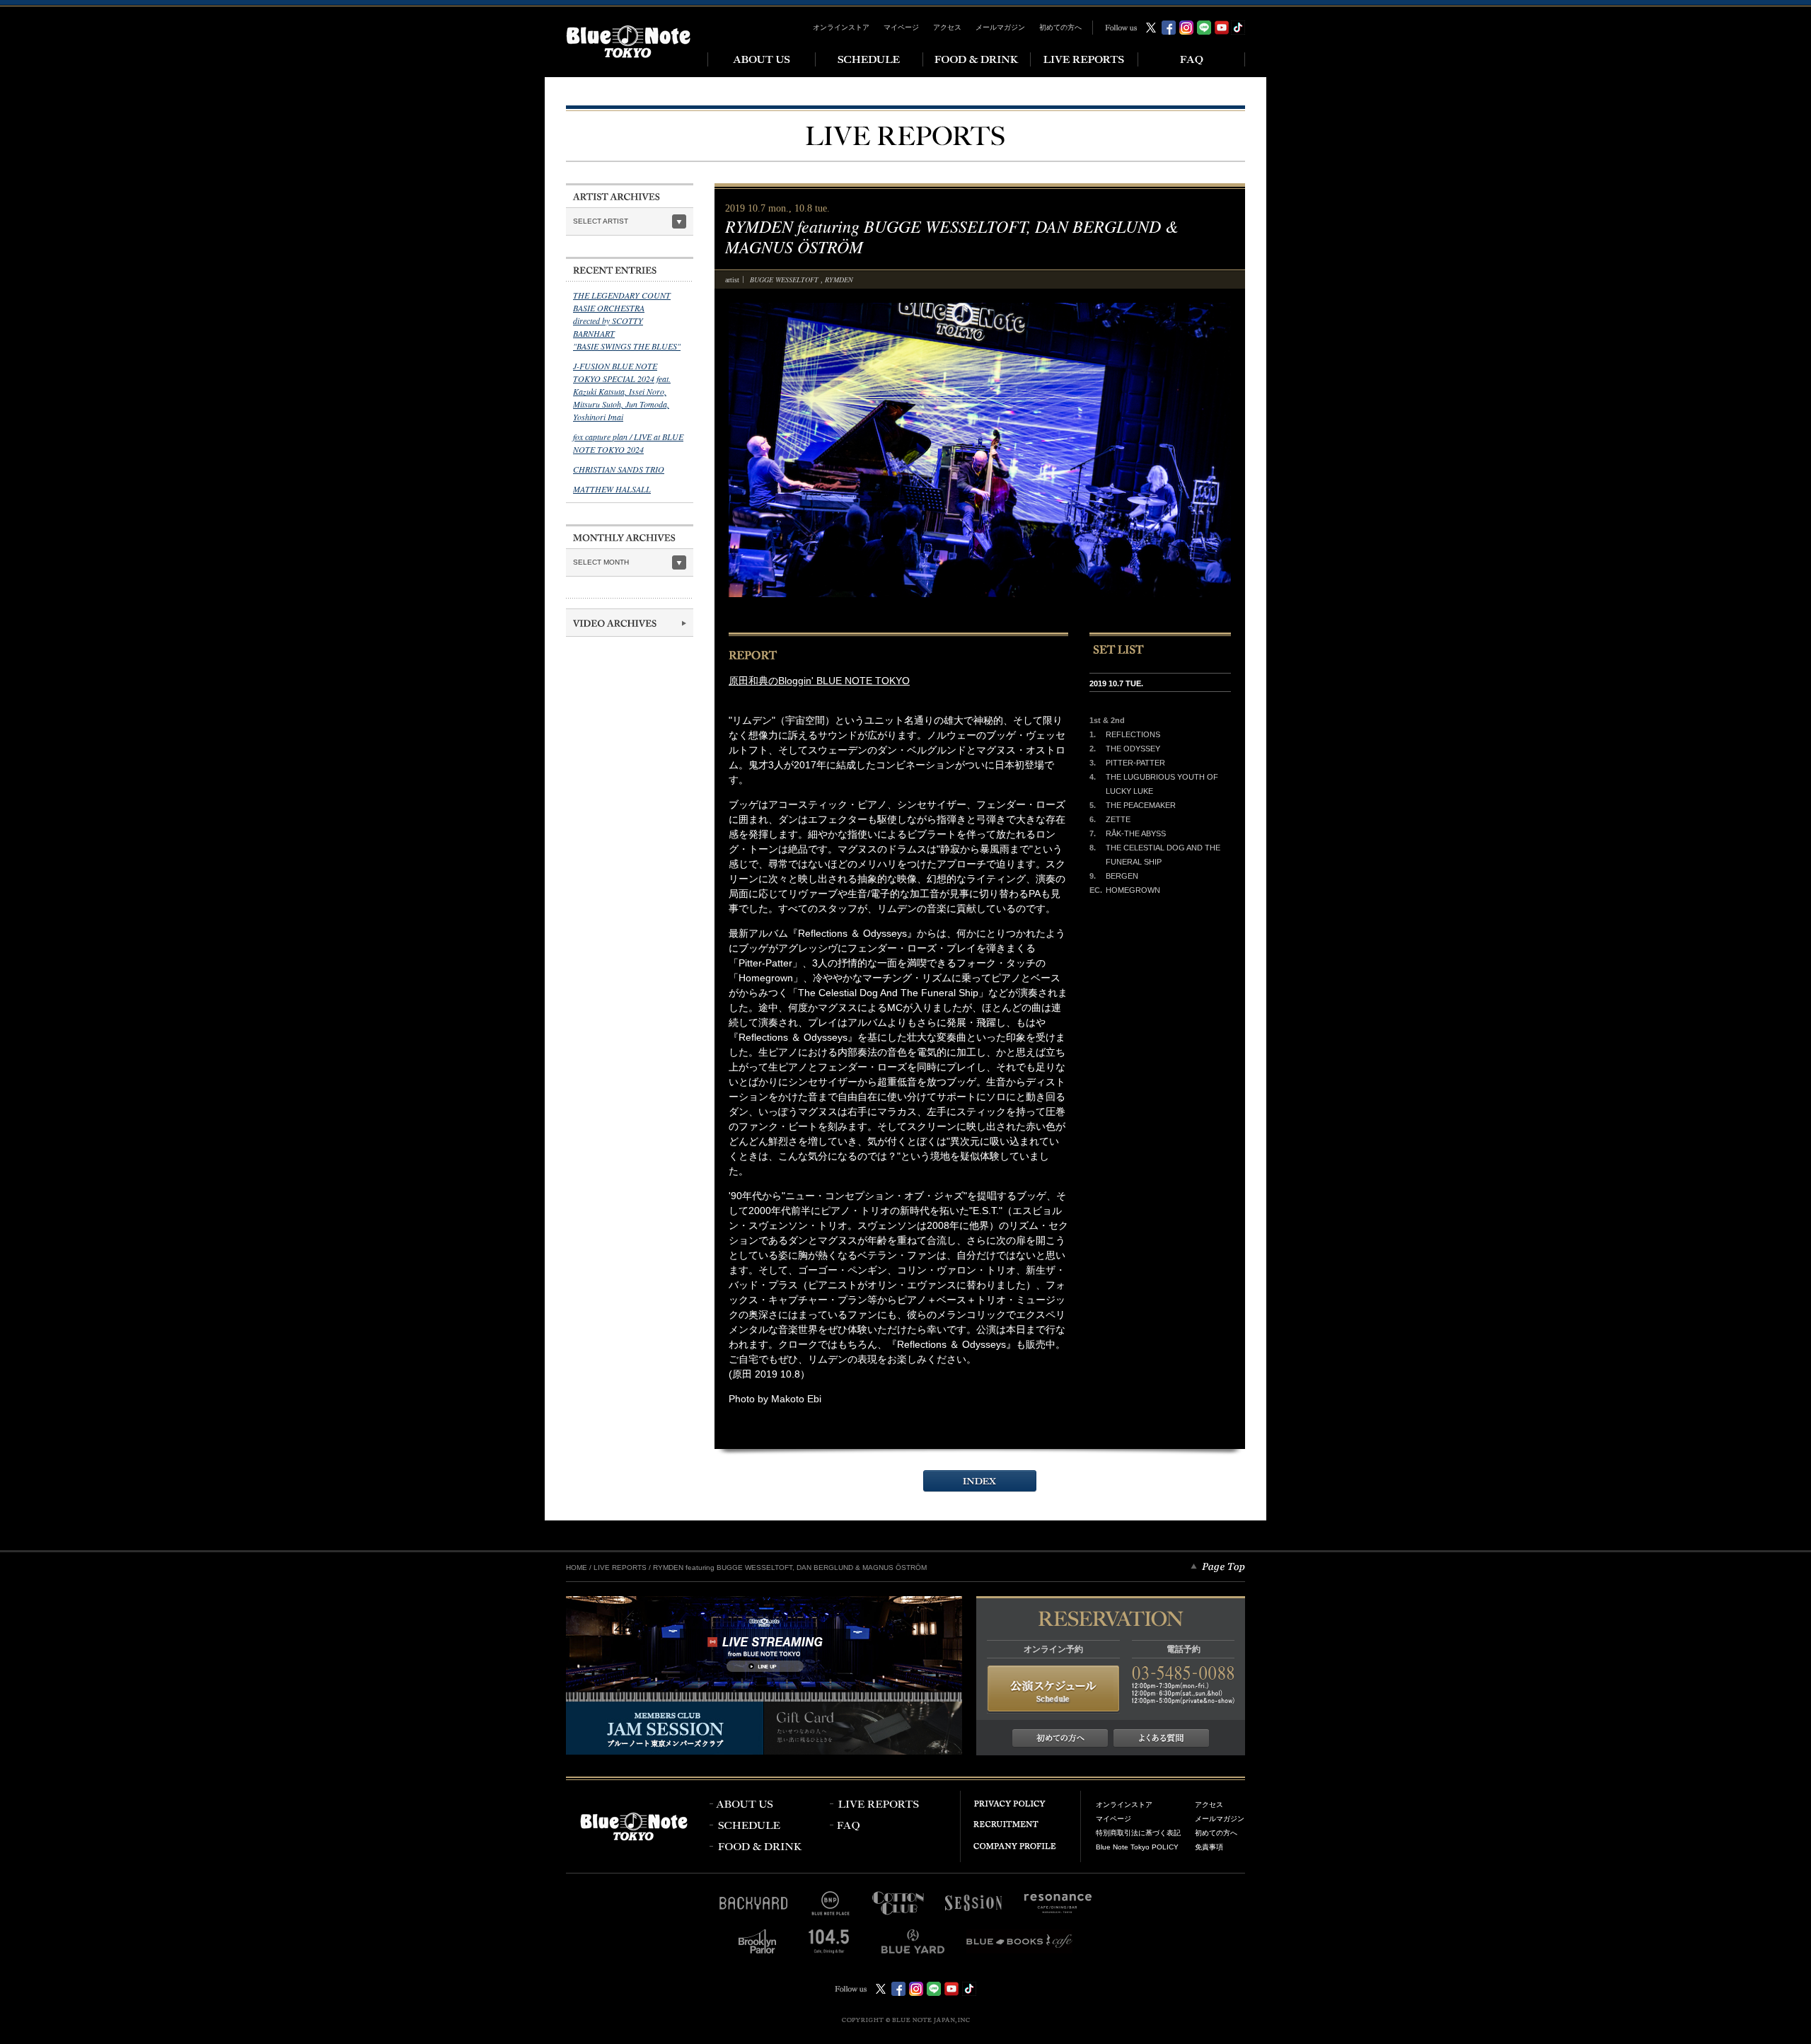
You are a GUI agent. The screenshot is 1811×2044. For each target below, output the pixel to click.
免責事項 (1209, 1847)
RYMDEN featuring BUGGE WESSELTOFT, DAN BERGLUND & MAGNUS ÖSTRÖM (790, 1567)
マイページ (901, 27)
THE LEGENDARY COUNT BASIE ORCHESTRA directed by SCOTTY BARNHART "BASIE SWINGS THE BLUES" (627, 321)
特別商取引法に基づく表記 (1138, 1833)
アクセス (947, 27)
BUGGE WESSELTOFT (785, 279)
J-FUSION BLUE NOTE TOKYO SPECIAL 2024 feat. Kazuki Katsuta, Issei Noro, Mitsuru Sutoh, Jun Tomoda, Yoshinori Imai (622, 391)
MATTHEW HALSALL (612, 489)
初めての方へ (1060, 27)
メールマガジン (1000, 27)
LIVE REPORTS (620, 1567)
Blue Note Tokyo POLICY (1137, 1847)
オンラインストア (841, 27)
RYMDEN (839, 279)
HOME (577, 1567)
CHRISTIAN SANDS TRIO (619, 469)
